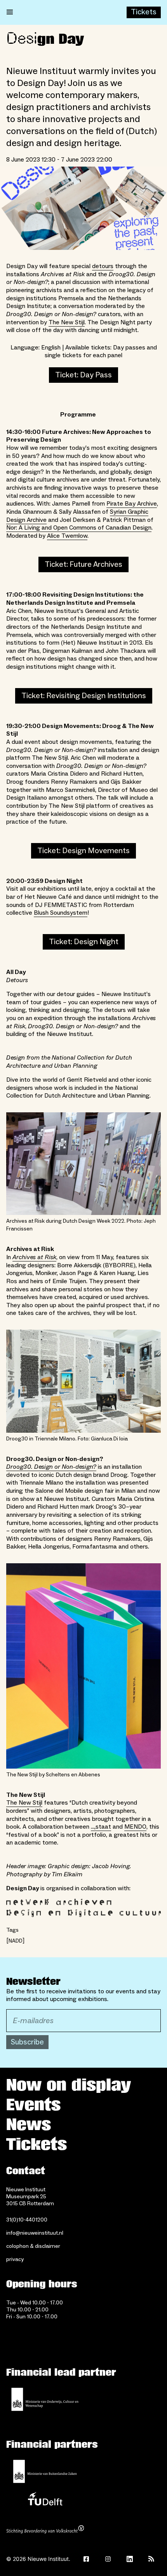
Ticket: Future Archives (83, 564)
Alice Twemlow (67, 536)
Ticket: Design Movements (83, 851)
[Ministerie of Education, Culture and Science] (45, 2399)
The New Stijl (67, 322)
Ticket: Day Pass (83, 375)
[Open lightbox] (83, 208)
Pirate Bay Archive (132, 504)
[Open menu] (10, 12)
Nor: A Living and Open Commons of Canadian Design (79, 528)
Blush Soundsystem (61, 913)
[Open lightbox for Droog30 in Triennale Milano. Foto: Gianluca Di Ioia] (83, 1381)
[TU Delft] (45, 2501)
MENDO (135, 1827)
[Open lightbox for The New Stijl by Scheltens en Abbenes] (83, 1666)
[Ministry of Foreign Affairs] (45, 2471)
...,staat (101, 1827)
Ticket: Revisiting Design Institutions (84, 696)
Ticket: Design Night (84, 942)
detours (103, 266)
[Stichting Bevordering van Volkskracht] (45, 2530)
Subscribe (27, 2042)
